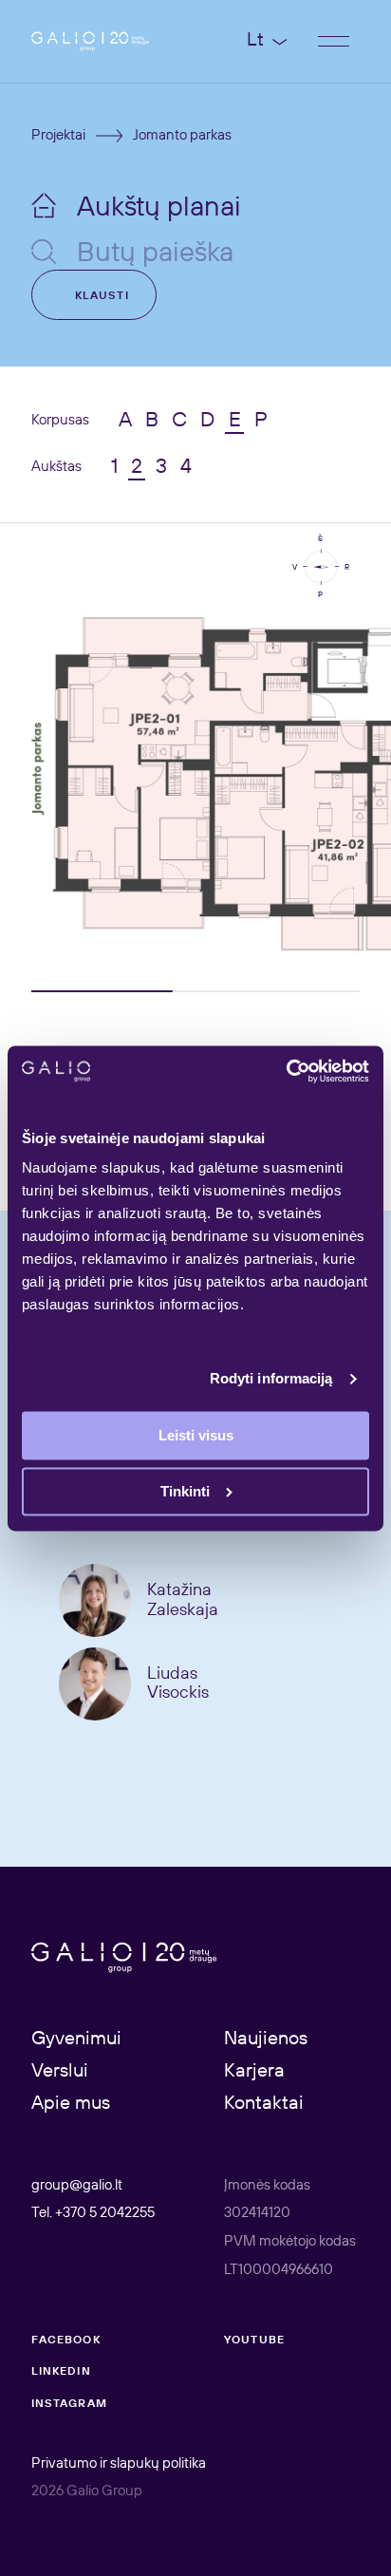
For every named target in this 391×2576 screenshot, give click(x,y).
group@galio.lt (77, 2186)
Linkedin (61, 2372)
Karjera (254, 2072)
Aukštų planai (159, 208)
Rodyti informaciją (271, 1378)
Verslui (60, 2072)
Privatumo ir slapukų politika (119, 2464)
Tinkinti (185, 1491)
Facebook (66, 2341)
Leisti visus (196, 1436)
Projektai (58, 136)
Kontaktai (264, 2104)
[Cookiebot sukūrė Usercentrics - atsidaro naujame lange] (286, 1072)
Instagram (69, 2404)
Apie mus (71, 2104)
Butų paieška (155, 254)
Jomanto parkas (182, 136)
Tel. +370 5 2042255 (93, 2213)
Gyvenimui (76, 2040)
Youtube (254, 2341)
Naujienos (266, 2040)
